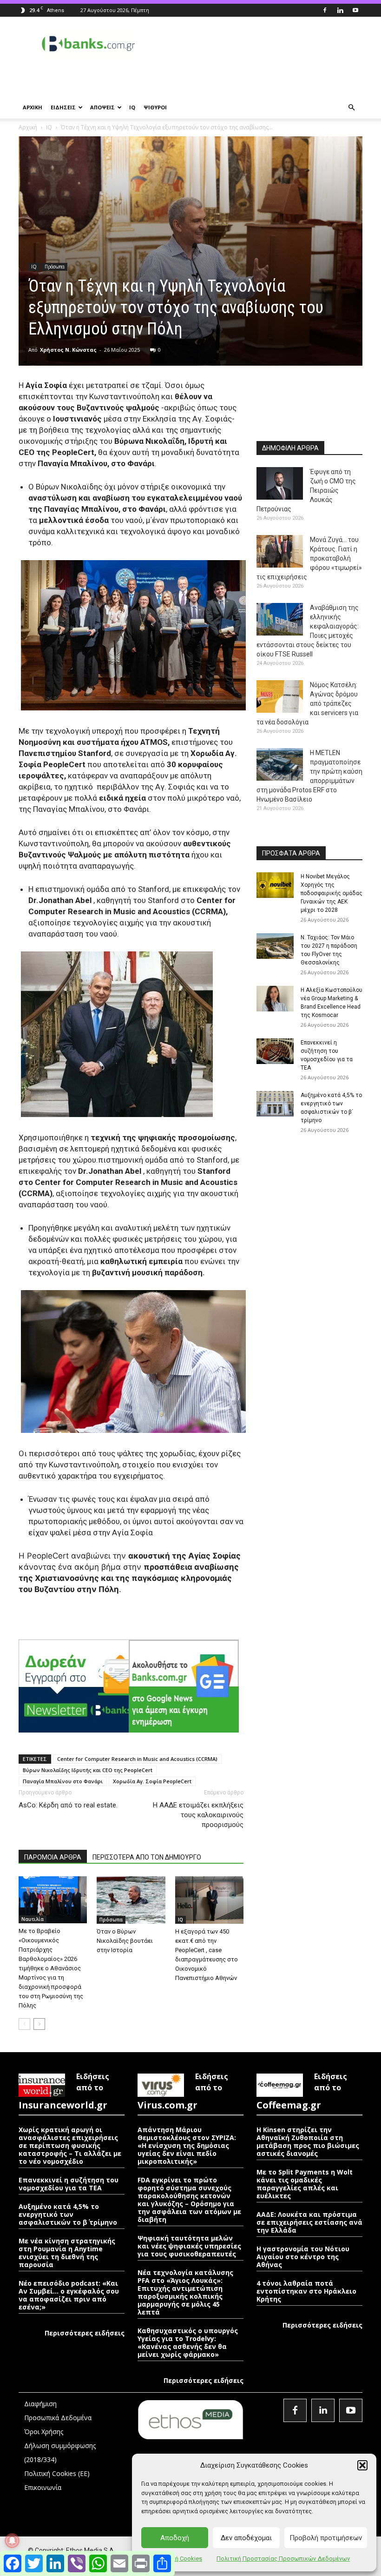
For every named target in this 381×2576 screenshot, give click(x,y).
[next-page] (39, 2024)
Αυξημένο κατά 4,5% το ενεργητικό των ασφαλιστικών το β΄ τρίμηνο (68, 2214)
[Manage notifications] (12, 2541)
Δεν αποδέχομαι (246, 2538)
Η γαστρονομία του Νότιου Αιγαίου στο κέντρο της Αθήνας (303, 2257)
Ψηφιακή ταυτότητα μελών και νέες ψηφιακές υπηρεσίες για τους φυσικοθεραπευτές (189, 2246)
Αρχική (28, 127)
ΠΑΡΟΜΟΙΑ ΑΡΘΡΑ (53, 1857)
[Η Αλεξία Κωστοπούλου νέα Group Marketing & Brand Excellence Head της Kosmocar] (275, 999)
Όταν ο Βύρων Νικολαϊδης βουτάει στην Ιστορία (125, 1941)
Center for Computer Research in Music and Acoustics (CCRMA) (137, 1759)
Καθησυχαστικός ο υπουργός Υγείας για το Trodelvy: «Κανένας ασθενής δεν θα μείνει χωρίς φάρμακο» (188, 2342)
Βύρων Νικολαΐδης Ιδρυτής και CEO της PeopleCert (88, 1770)
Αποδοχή (175, 2538)
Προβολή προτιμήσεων (326, 2538)
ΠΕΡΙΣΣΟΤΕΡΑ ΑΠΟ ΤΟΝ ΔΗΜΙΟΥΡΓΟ (147, 1857)
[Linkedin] (340, 10)
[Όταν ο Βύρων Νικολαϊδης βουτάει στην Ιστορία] (131, 1900)
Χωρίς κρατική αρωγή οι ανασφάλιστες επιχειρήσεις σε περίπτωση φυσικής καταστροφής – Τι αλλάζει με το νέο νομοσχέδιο (70, 2145)
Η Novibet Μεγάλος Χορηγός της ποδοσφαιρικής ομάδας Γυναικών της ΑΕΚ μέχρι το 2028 (332, 893)
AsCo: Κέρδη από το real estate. (68, 1805)
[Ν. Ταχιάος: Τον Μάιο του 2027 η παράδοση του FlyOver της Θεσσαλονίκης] (275, 946)
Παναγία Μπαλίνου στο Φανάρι (63, 1781)
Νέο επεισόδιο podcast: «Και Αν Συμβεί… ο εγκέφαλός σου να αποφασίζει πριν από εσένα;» (69, 2295)
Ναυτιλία (33, 1919)
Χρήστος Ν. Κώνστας (68, 350)
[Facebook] (325, 10)
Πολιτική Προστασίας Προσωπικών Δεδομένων (283, 2559)
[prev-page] (24, 2024)
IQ (132, 107)
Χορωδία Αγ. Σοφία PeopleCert (152, 1781)
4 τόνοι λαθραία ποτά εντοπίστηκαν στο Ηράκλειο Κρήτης (306, 2291)
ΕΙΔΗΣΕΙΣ (63, 107)
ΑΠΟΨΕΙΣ (102, 107)
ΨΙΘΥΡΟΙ (155, 107)
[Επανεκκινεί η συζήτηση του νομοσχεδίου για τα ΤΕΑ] (275, 1051)
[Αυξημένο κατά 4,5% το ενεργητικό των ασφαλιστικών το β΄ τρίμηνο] (275, 1104)
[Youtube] (355, 10)
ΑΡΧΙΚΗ (33, 107)
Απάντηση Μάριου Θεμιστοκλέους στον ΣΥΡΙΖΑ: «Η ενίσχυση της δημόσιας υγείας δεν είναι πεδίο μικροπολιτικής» (187, 2145)
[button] (362, 2465)
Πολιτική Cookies (178, 2559)
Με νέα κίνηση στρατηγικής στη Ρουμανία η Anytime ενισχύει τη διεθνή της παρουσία (67, 2253)
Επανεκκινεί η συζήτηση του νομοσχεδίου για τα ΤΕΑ (69, 2184)
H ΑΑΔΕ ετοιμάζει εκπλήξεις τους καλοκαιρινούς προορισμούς (198, 1815)
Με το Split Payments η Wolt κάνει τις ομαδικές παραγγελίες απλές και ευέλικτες (305, 2184)
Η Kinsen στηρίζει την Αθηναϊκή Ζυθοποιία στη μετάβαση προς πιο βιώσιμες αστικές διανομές (308, 2141)
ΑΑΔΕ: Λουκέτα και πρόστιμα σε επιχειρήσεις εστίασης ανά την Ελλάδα (309, 2222)
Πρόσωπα (55, 267)
